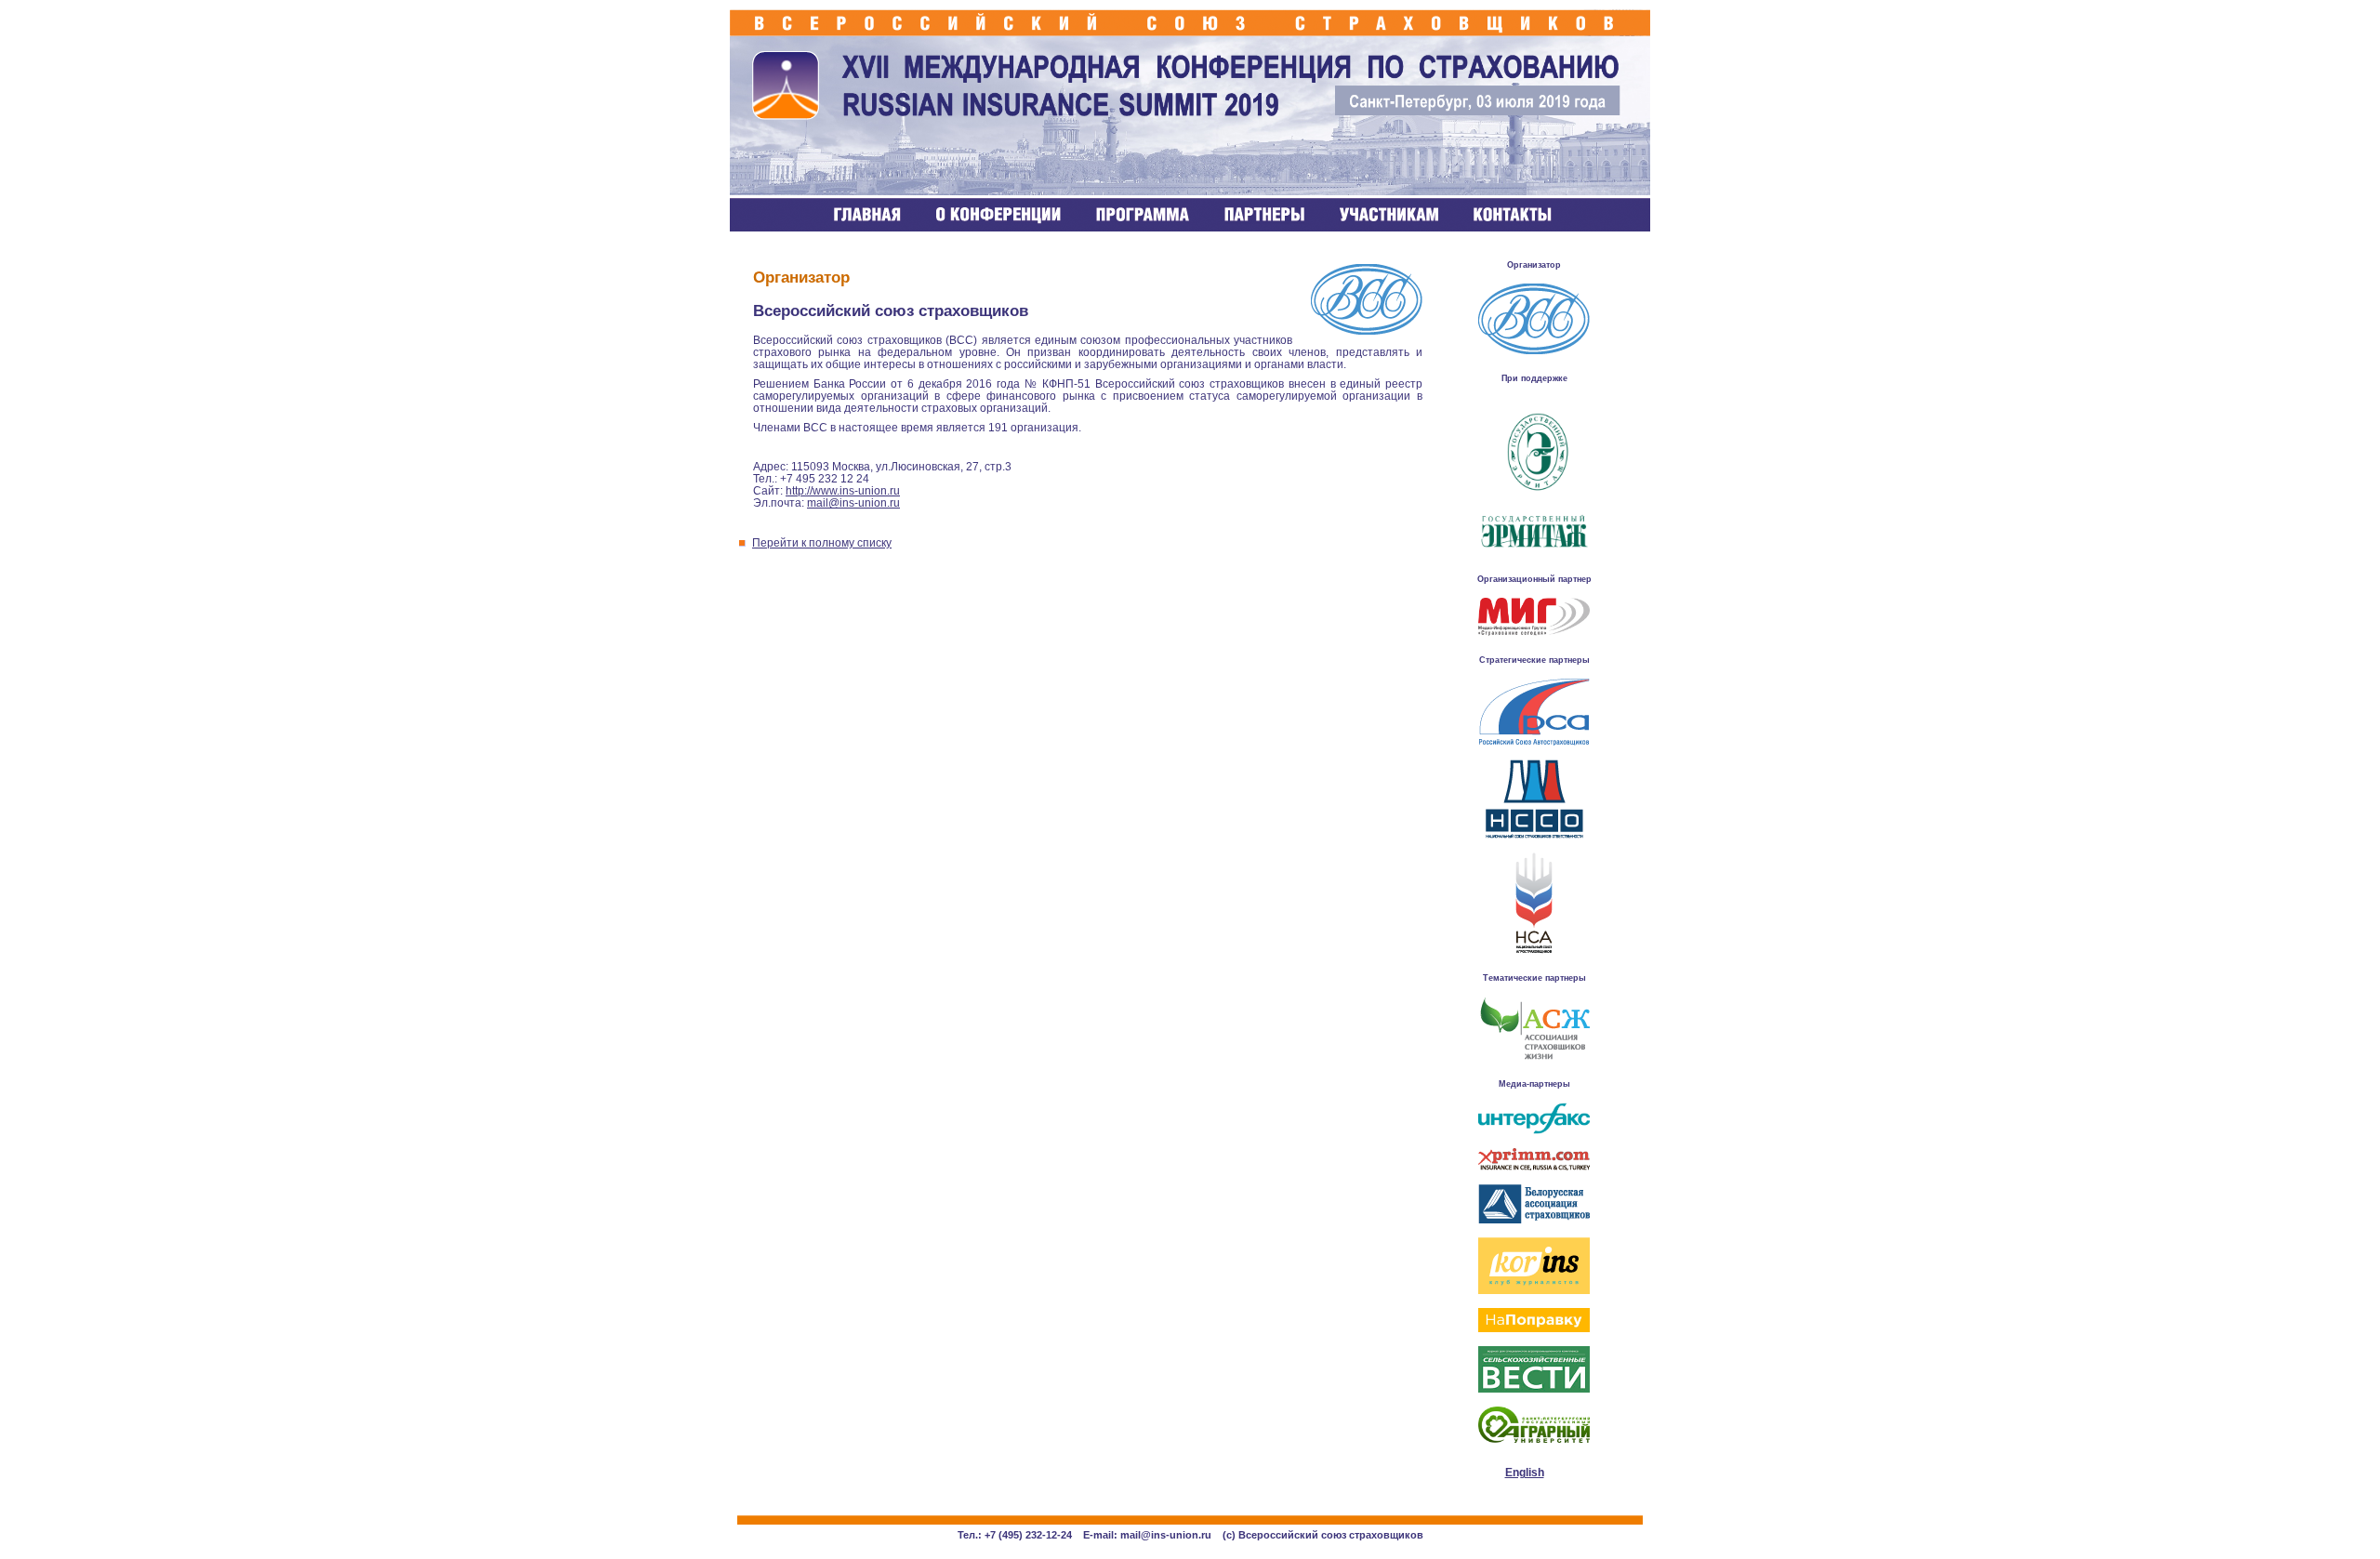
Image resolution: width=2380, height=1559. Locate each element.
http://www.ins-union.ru (843, 490)
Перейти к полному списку (822, 542)
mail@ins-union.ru (853, 502)
